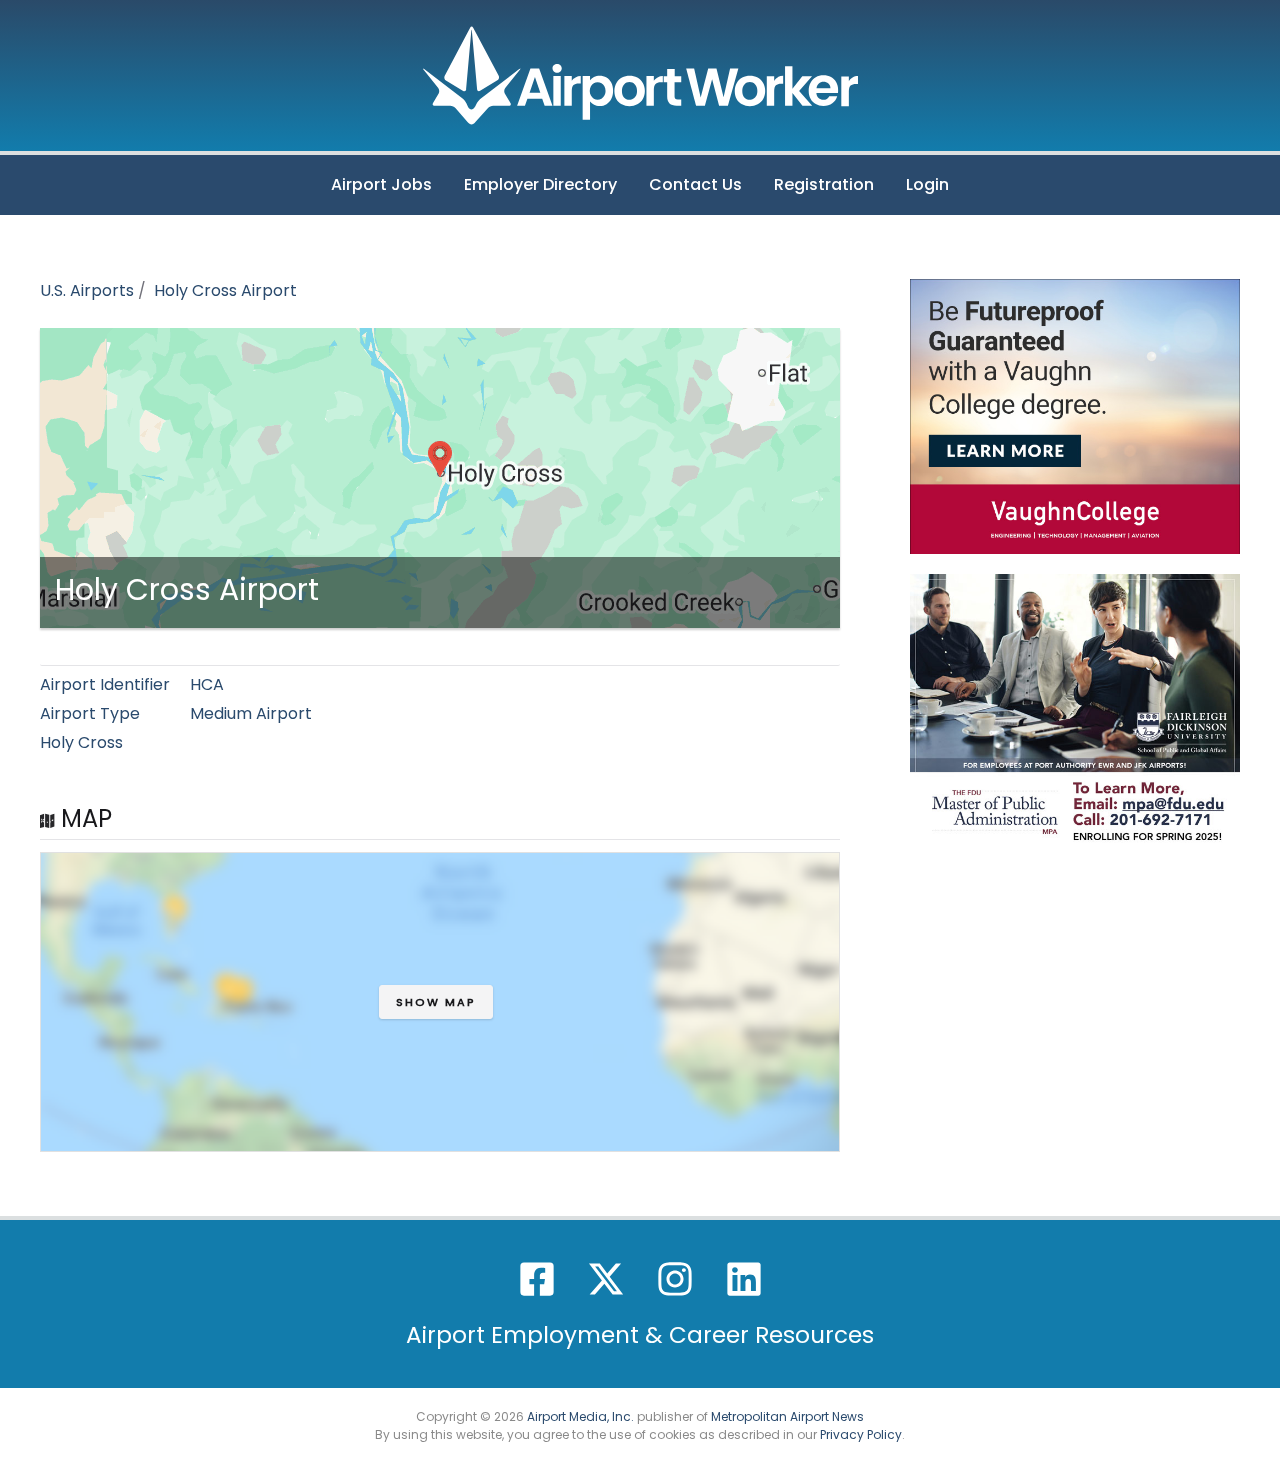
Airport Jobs (381, 184)
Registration (824, 184)
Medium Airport (251, 713)
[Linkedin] (744, 1279)
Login (927, 184)
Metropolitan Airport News (787, 1416)
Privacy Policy (861, 1434)
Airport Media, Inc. (580, 1416)
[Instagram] (675, 1279)
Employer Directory (540, 184)
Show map (436, 1002)
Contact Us (695, 184)
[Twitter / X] (606, 1279)
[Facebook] (537, 1279)
